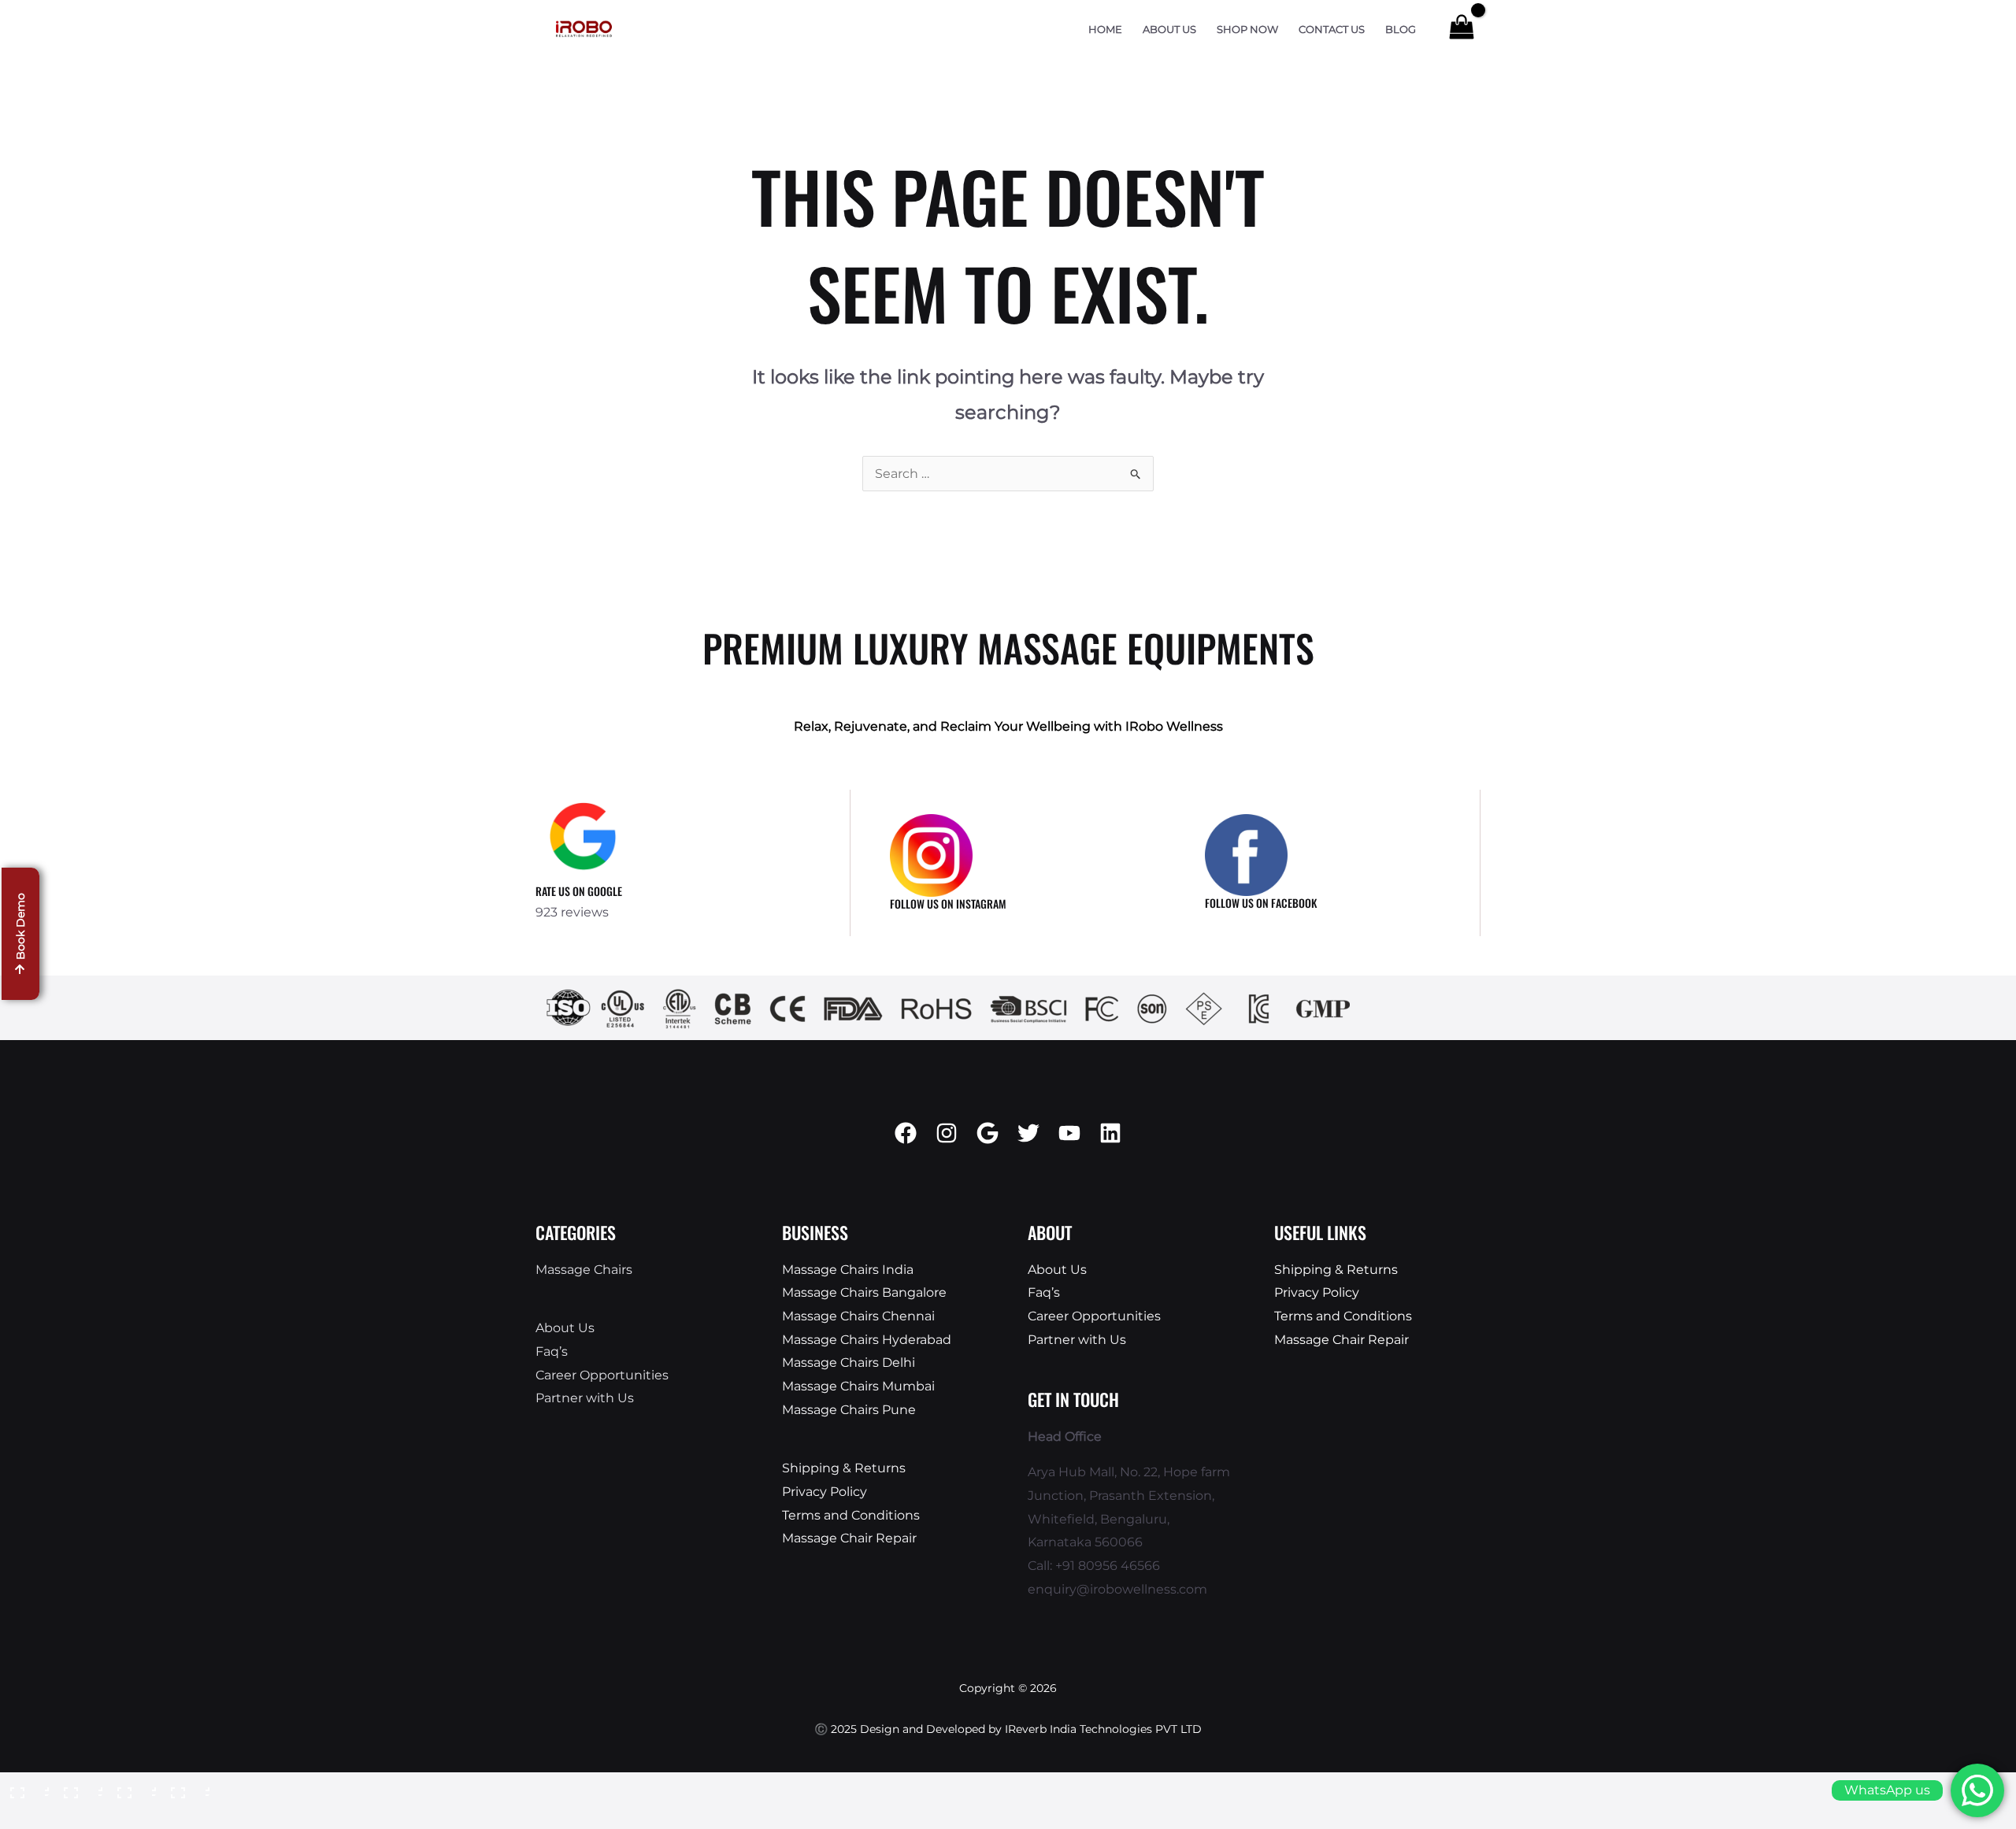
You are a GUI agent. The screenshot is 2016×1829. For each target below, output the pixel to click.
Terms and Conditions (851, 1515)
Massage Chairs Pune (849, 1410)
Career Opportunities (602, 1375)
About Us (1169, 30)
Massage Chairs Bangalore (864, 1292)
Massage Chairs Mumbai (858, 1386)
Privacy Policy (825, 1492)
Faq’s (552, 1351)
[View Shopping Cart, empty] (1461, 29)
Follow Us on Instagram (948, 903)
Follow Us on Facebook (1261, 903)
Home (1105, 30)
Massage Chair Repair (849, 1538)
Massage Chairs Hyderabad (867, 1340)
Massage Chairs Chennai (858, 1316)
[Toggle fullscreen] (79, 1788)
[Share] (132, 1788)
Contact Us (1332, 30)
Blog (1401, 30)
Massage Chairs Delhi (849, 1362)
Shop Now (1247, 30)
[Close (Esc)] (186, 1788)
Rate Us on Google (579, 891)
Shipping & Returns (844, 1468)
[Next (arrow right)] (79, 1816)
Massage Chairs (584, 1270)
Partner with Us (585, 1398)
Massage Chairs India (848, 1270)
